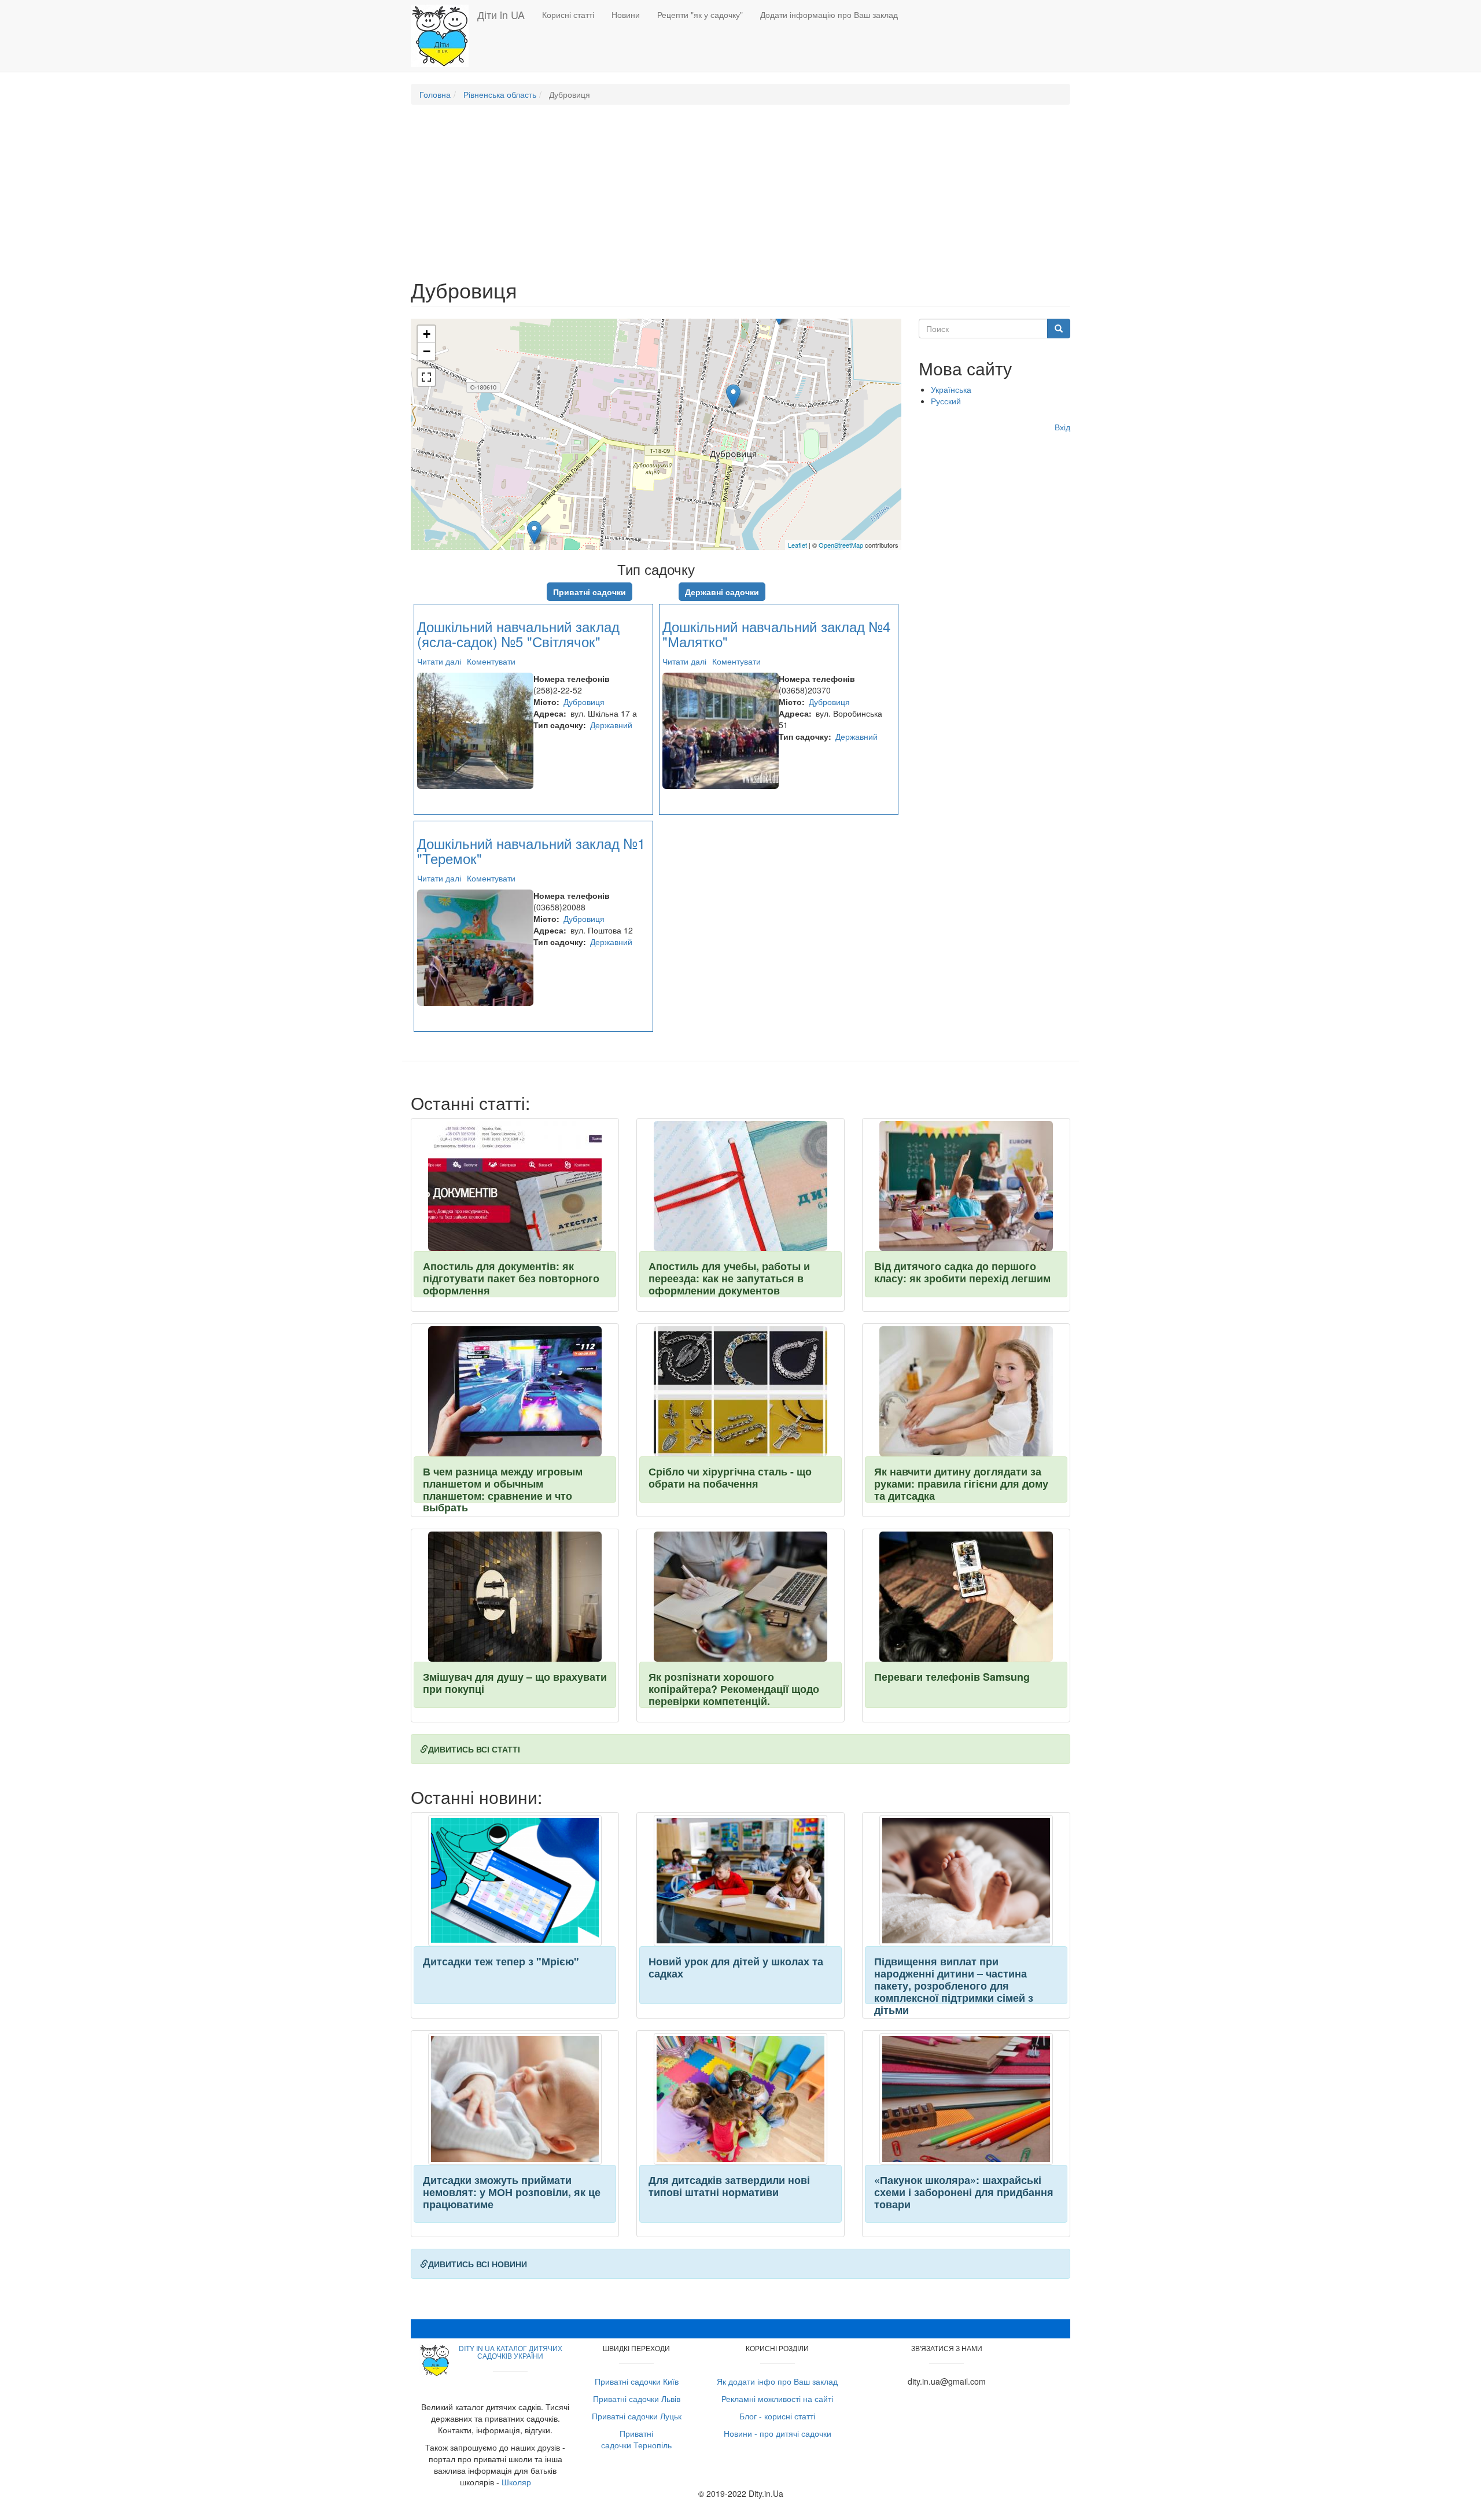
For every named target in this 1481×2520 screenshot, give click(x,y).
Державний (611, 725)
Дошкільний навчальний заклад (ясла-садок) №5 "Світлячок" (518, 634)
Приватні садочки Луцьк (637, 2416)
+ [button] (427, 334)
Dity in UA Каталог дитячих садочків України (511, 2352)
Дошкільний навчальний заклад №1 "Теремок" (531, 851)
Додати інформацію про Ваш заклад (829, 14)
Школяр (516, 2482)
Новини (626, 14)
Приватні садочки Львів (637, 2399)
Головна (435, 94)
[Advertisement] (740, 197)
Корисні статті (568, 14)
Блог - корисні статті (777, 2416)
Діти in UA (501, 14)
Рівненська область (500, 94)
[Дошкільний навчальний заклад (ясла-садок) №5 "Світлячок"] (534, 532)
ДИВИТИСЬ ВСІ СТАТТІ (474, 1749)
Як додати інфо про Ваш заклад (777, 2381)
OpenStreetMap (841, 545)
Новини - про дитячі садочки (778, 2433)
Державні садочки (722, 592)
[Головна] (444, 36)
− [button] (427, 351)
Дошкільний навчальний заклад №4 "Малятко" (776, 634)
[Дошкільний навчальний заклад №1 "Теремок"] (733, 396)
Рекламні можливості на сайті (777, 2399)
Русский (946, 401)
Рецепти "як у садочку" (700, 14)
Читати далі (439, 661)
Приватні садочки (590, 592)
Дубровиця (584, 702)
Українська (951, 389)
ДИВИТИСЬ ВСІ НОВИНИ (478, 2264)
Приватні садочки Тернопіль (636, 2439)
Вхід (1062, 427)
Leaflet (797, 545)
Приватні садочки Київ (637, 2381)
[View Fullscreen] (426, 377)
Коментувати (491, 661)
